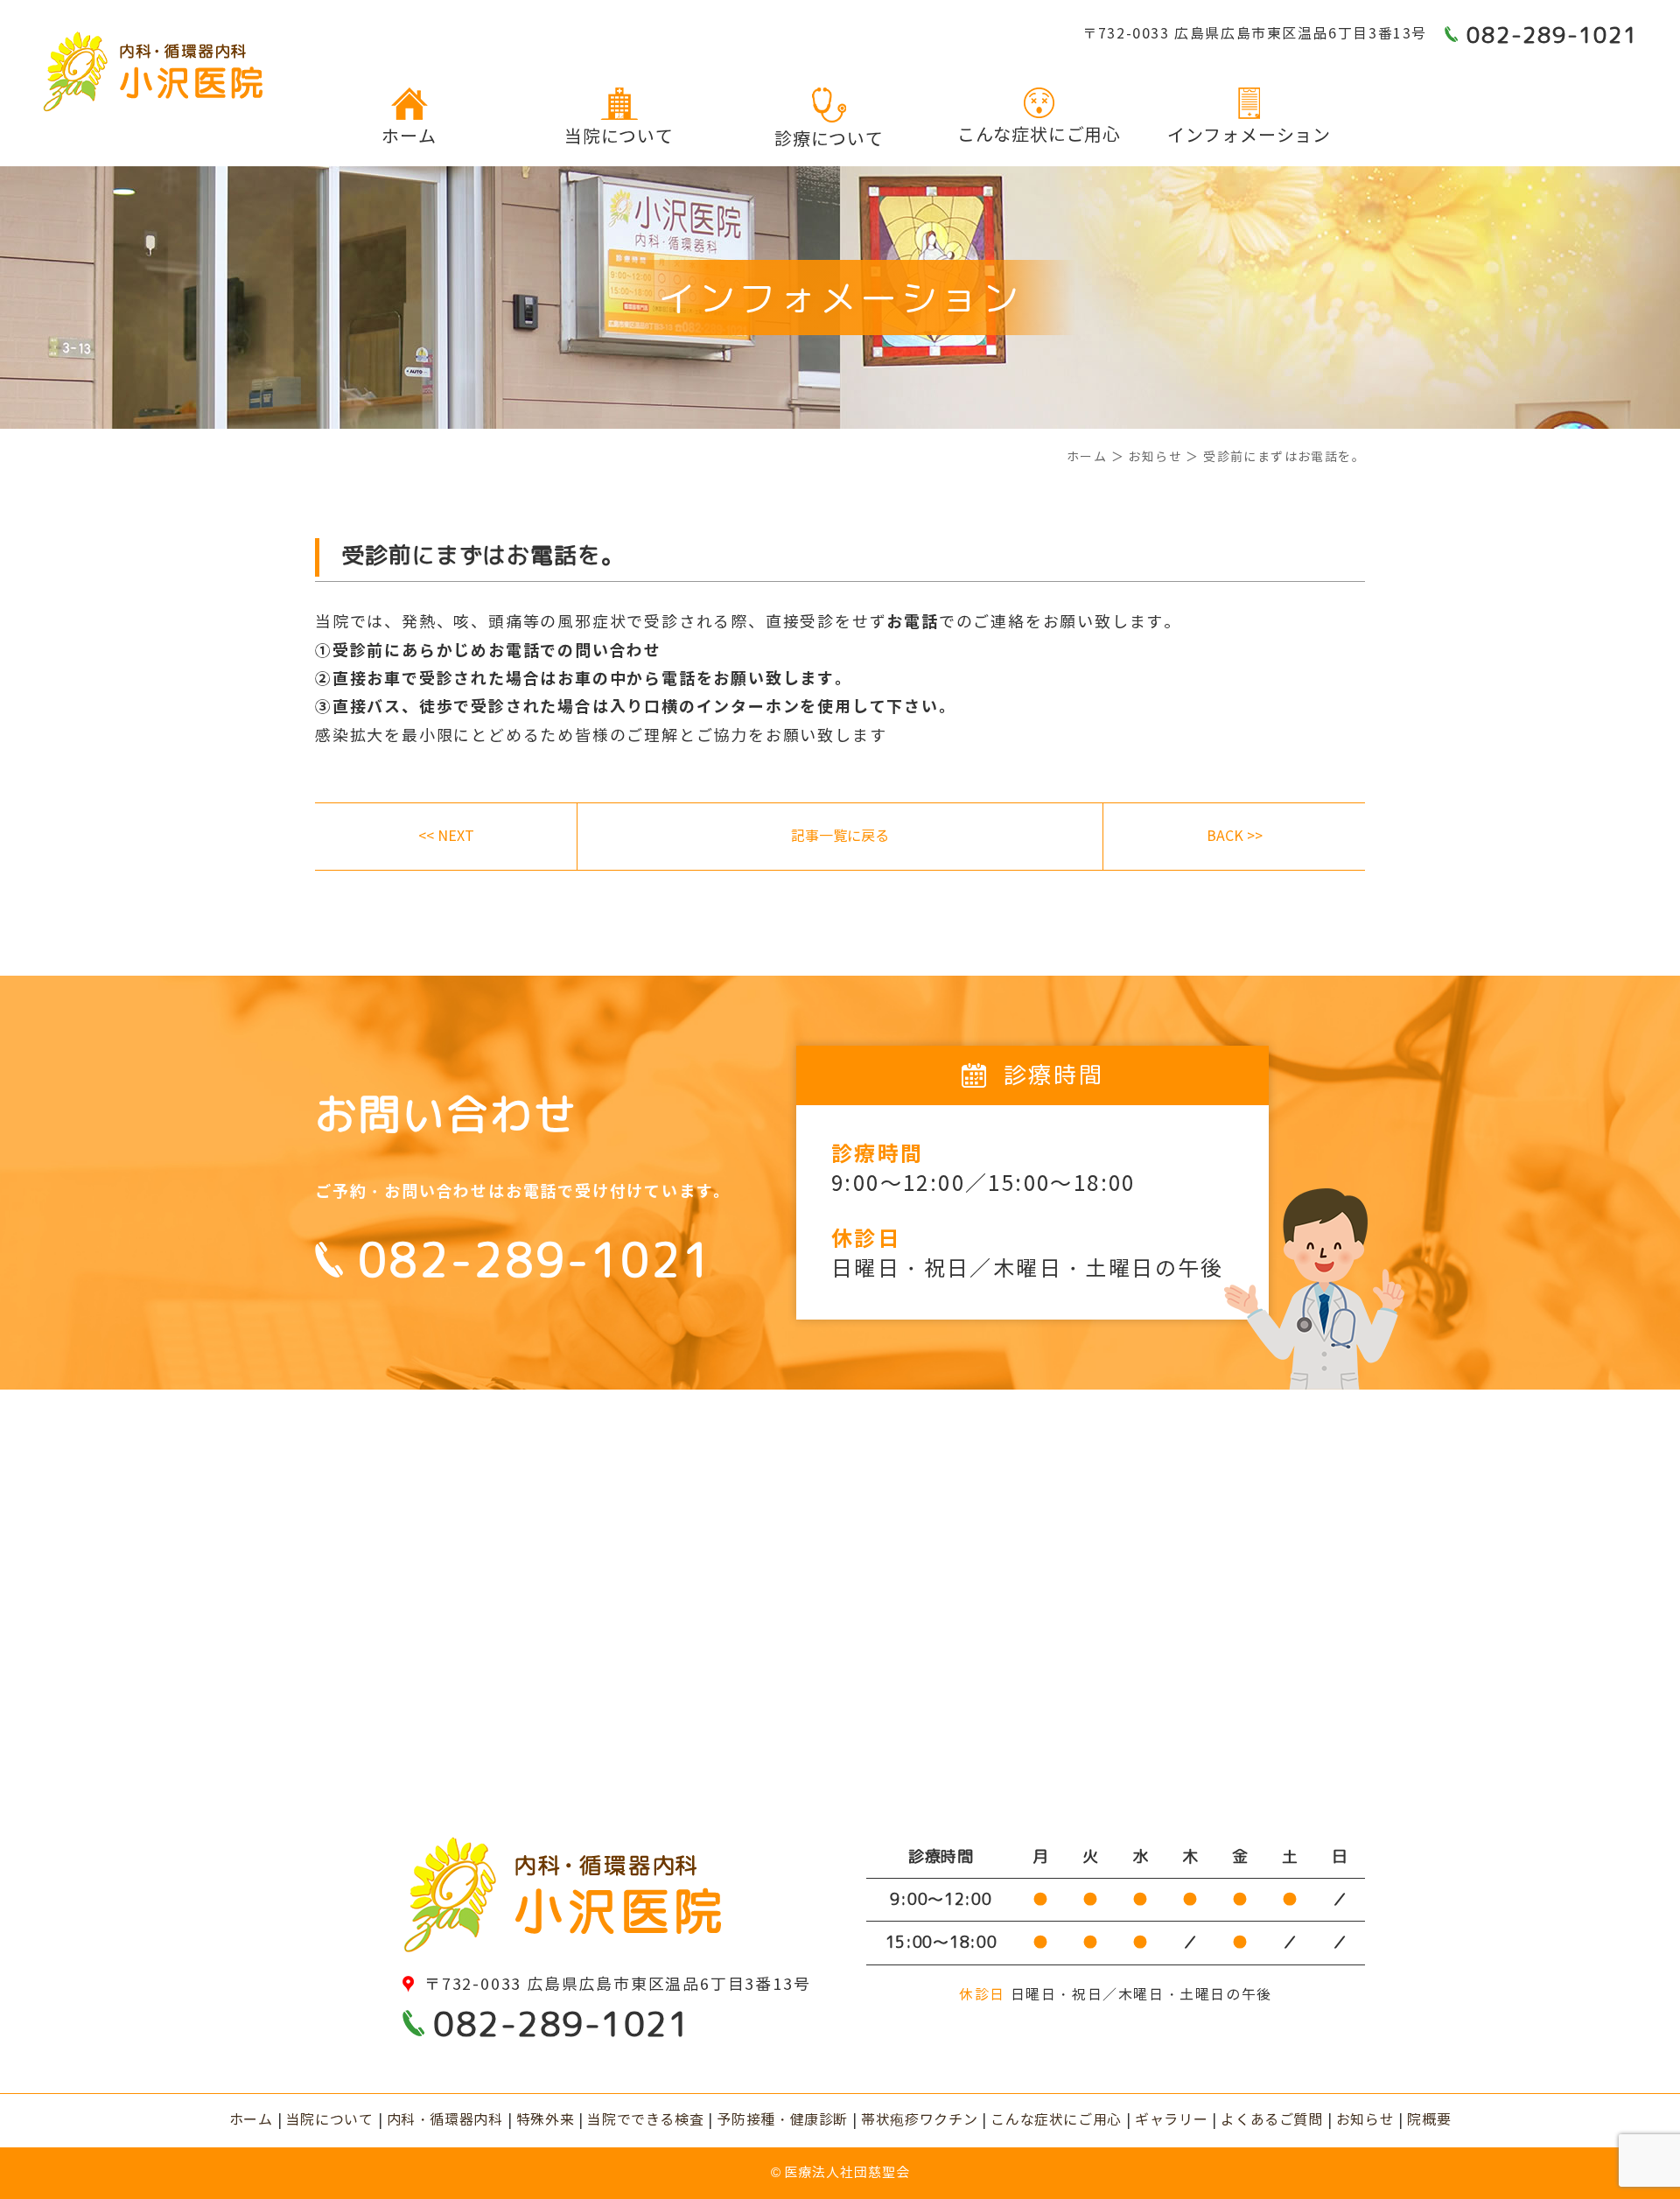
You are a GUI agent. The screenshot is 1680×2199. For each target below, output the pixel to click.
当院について (619, 137)
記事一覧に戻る (840, 836)
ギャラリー (1171, 2120)
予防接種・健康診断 (782, 2120)
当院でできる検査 (645, 2120)
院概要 (1429, 2120)
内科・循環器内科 (445, 2120)
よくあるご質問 (1271, 2120)
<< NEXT (446, 836)
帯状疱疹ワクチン (919, 2120)
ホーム (409, 137)
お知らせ (1365, 2120)
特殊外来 (546, 2120)
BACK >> (1235, 836)
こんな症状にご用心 (1039, 135)
